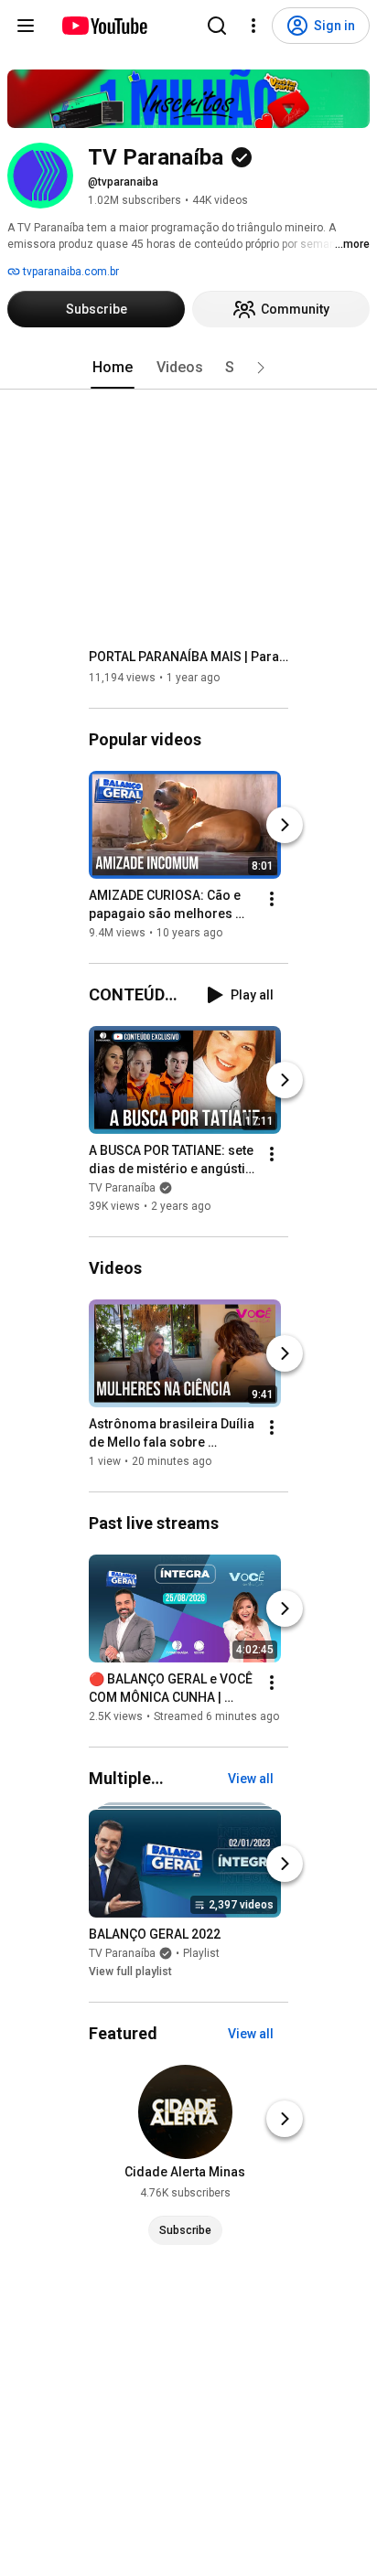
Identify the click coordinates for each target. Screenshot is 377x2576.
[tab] (113, 368)
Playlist (201, 1953)
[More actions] (272, 899)
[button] (261, 368)
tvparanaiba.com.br (70, 272)
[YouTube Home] (104, 26)
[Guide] (26, 26)
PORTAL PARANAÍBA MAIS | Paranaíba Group (189, 657)
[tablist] (188, 368)
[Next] (285, 825)
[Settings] (253, 26)
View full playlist (130, 1972)
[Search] (217, 26)
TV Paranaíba (122, 1188)
